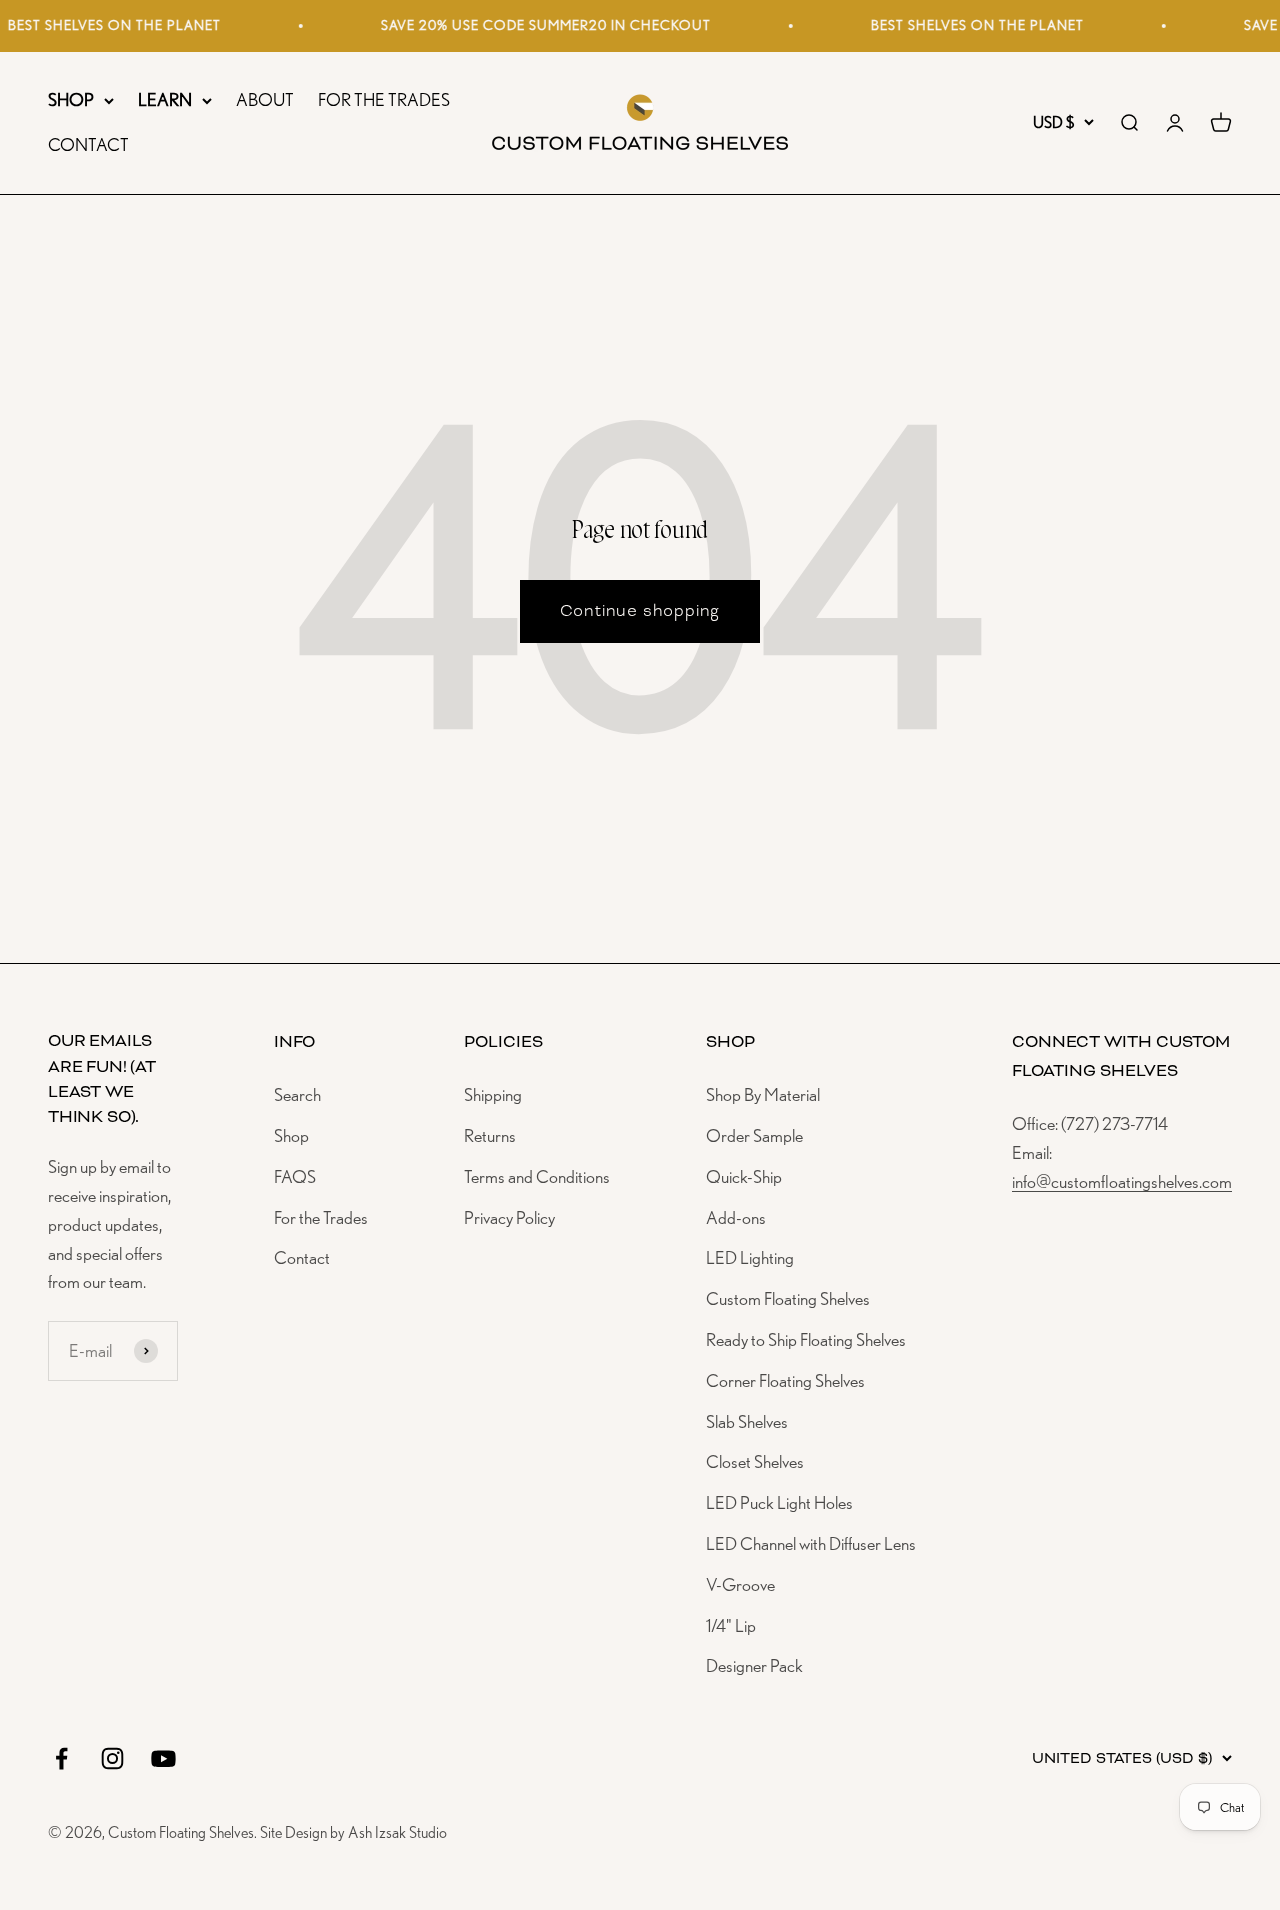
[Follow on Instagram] (112, 1758)
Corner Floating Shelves (785, 1380)
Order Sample (754, 1135)
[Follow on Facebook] (61, 1758)
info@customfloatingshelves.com (1122, 1181)
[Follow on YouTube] (163, 1758)
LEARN (165, 99)
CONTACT (88, 144)
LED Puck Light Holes (779, 1502)
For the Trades (321, 1217)
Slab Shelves (747, 1421)
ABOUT (265, 99)
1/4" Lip (731, 1625)
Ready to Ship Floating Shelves (806, 1339)
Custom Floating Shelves (788, 1298)
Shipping (493, 1094)
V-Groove (740, 1584)
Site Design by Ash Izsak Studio (353, 1832)
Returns (490, 1135)
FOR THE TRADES (384, 99)
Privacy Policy (509, 1217)
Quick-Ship (744, 1176)
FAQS (295, 1176)
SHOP (71, 99)
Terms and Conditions (537, 1176)
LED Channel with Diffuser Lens (811, 1543)
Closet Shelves (755, 1461)
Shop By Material (763, 1094)
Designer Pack (754, 1665)
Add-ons (736, 1217)
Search (297, 1094)
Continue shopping (640, 610)
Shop (291, 1135)
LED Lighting (750, 1257)
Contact (302, 1257)
